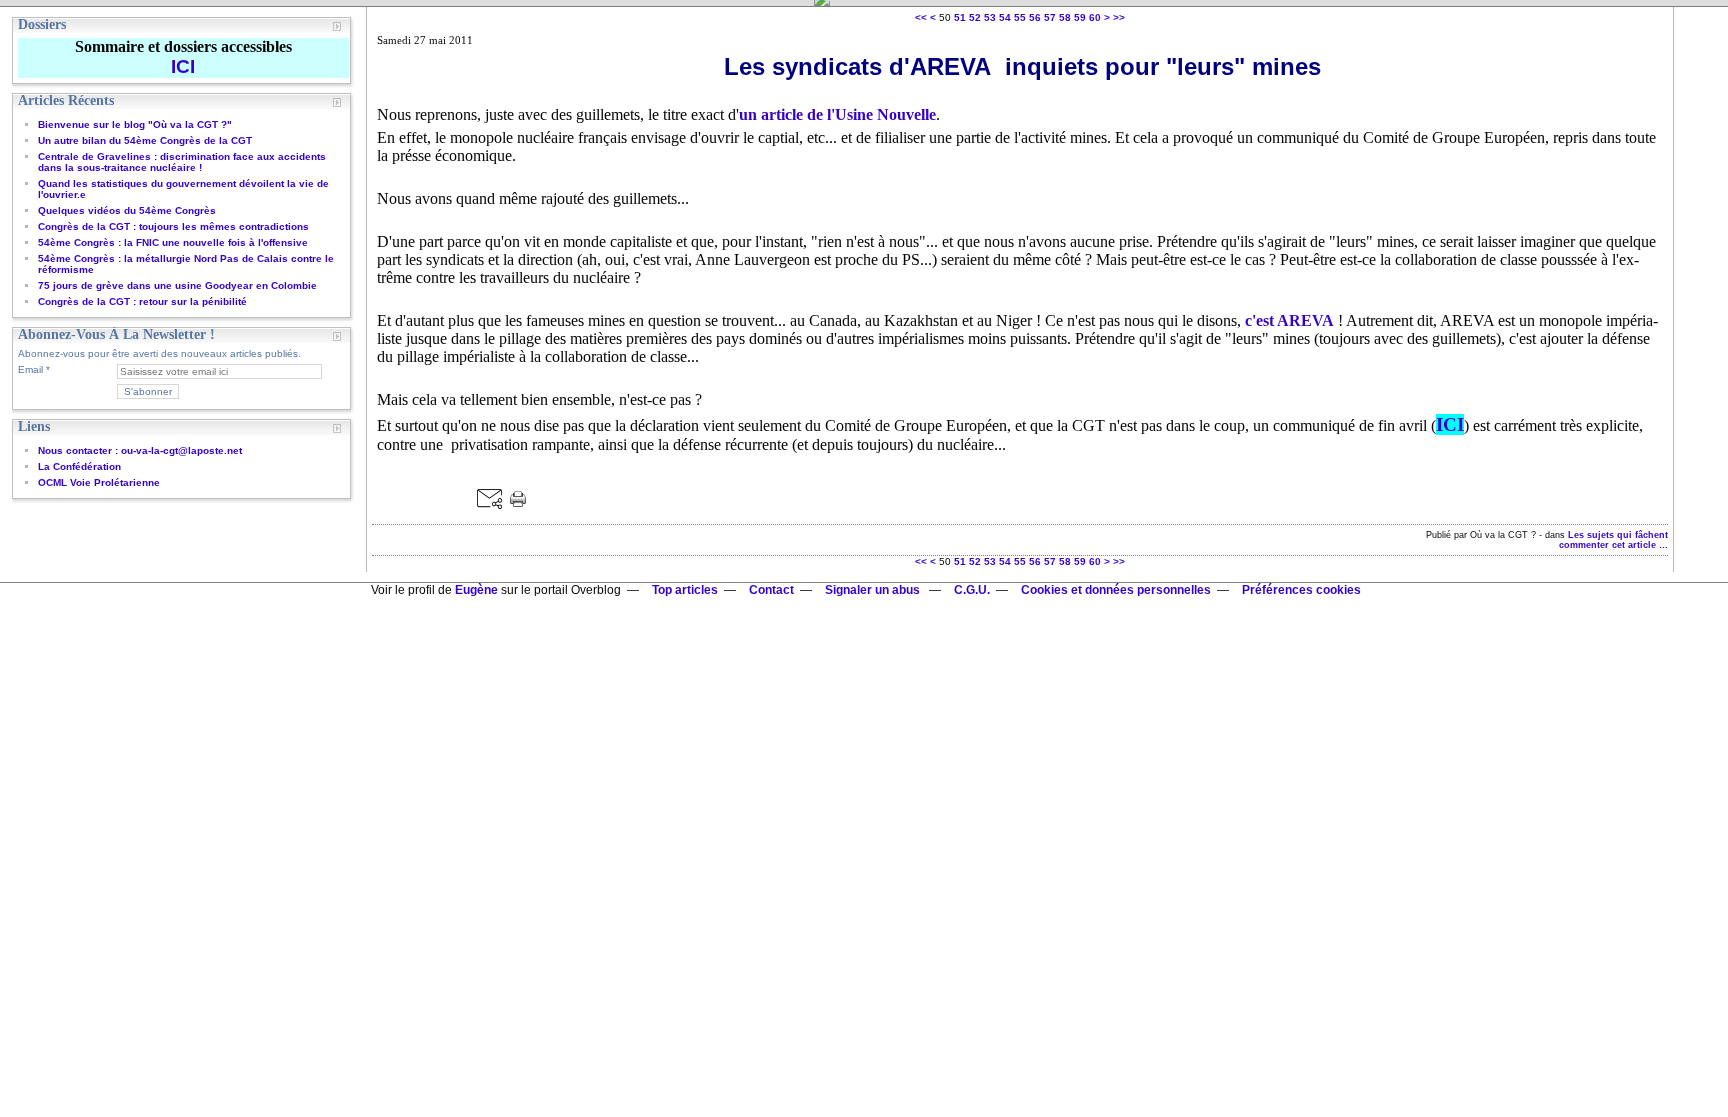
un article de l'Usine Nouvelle (837, 114)
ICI (1450, 424)
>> (1119, 17)
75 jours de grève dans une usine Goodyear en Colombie (177, 285)
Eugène (476, 590)
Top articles (685, 590)
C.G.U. (972, 590)
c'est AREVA (1289, 320)
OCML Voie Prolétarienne (99, 482)
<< (921, 17)
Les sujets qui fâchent (1618, 535)
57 (1050, 17)
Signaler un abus (874, 590)
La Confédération (79, 466)
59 (1080, 17)
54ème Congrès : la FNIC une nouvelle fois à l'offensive (173, 242)
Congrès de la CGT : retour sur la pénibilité (142, 301)
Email (30, 369)
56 (1035, 17)
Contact (771, 590)
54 (1005, 17)
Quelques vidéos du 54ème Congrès (127, 210)
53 (990, 17)
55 (1020, 17)
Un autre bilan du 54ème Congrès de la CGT (145, 140)
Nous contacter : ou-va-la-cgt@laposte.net (140, 450)
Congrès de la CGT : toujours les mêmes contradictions (173, 226)
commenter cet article (1609, 545)
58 (1065, 17)
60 (1095, 17)
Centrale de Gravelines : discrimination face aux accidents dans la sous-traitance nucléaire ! (182, 162)
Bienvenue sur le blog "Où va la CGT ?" (135, 124)
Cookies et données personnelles (1116, 590)
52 (975, 17)
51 (960, 17)
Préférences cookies (1301, 590)
